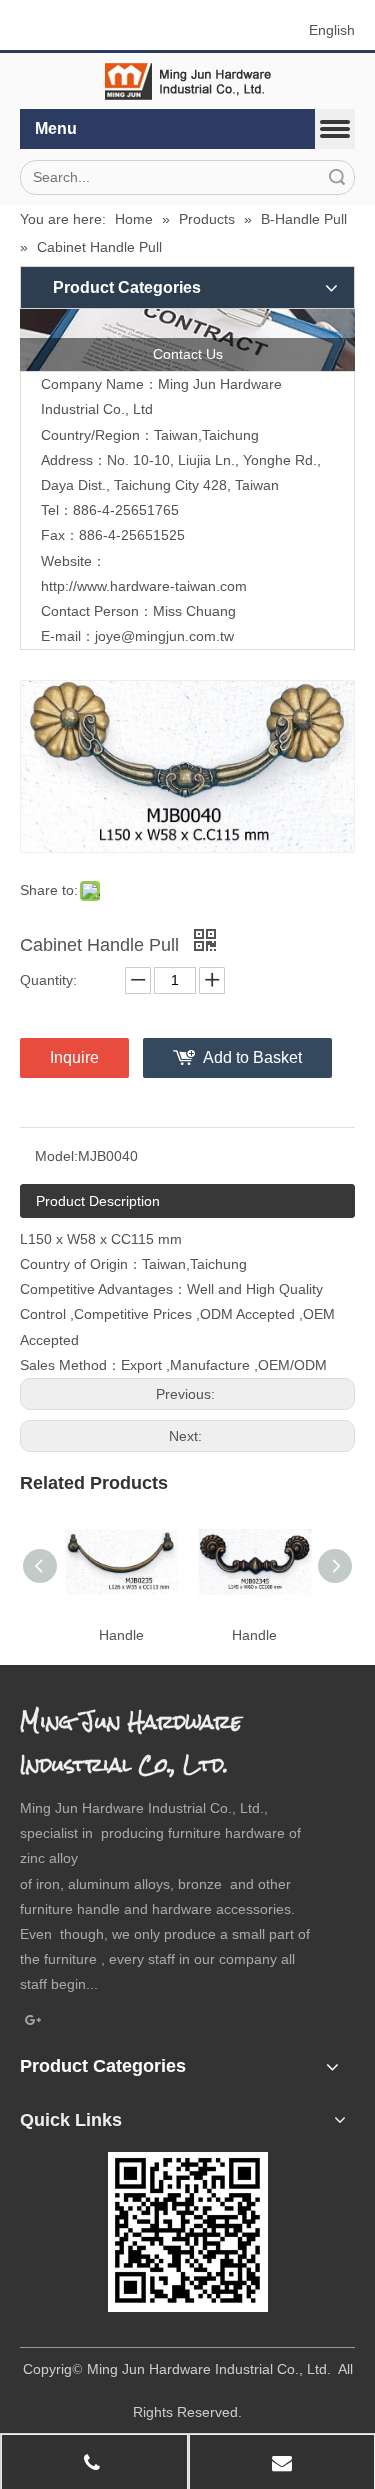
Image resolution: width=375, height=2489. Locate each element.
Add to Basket (252, 1057)
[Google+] (33, 2022)
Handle (121, 1635)
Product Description (98, 1201)
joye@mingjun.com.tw (164, 636)
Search (337, 177)
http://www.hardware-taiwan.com (144, 586)
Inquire (74, 1057)
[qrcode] (188, 2232)
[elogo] (188, 81)
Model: (56, 1156)
